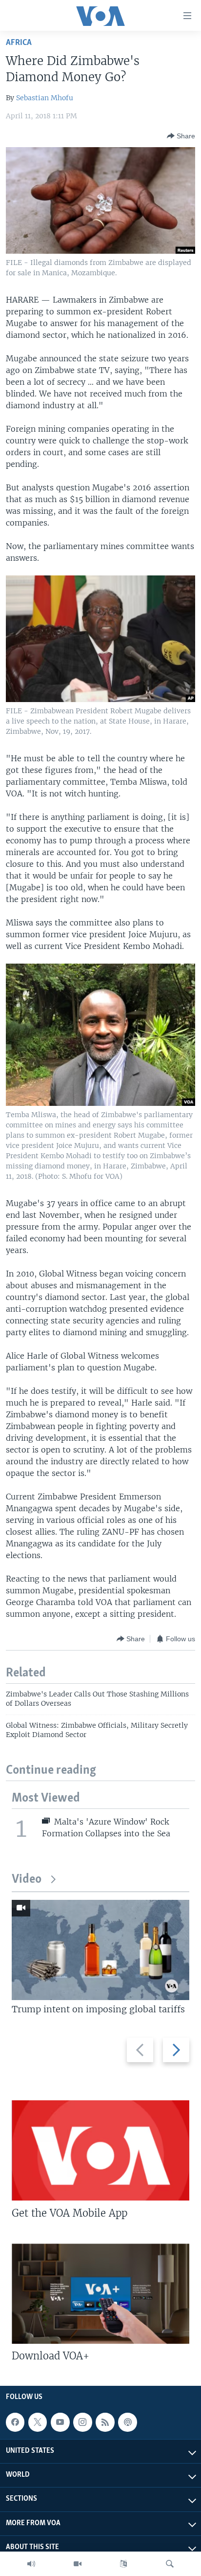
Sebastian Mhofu (45, 98)
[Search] (170, 2564)
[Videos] (78, 2564)
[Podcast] (127, 2422)
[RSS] (105, 2422)
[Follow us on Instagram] (82, 2422)
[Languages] (123, 2564)
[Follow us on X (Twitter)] (38, 2422)
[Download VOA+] (100, 2294)
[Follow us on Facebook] (15, 2422)
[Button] (181, 136)
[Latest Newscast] (31, 2564)
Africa (19, 43)
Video (27, 1880)
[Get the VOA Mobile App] (100, 2150)
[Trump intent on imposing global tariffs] (100, 1950)
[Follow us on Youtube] (60, 2422)
